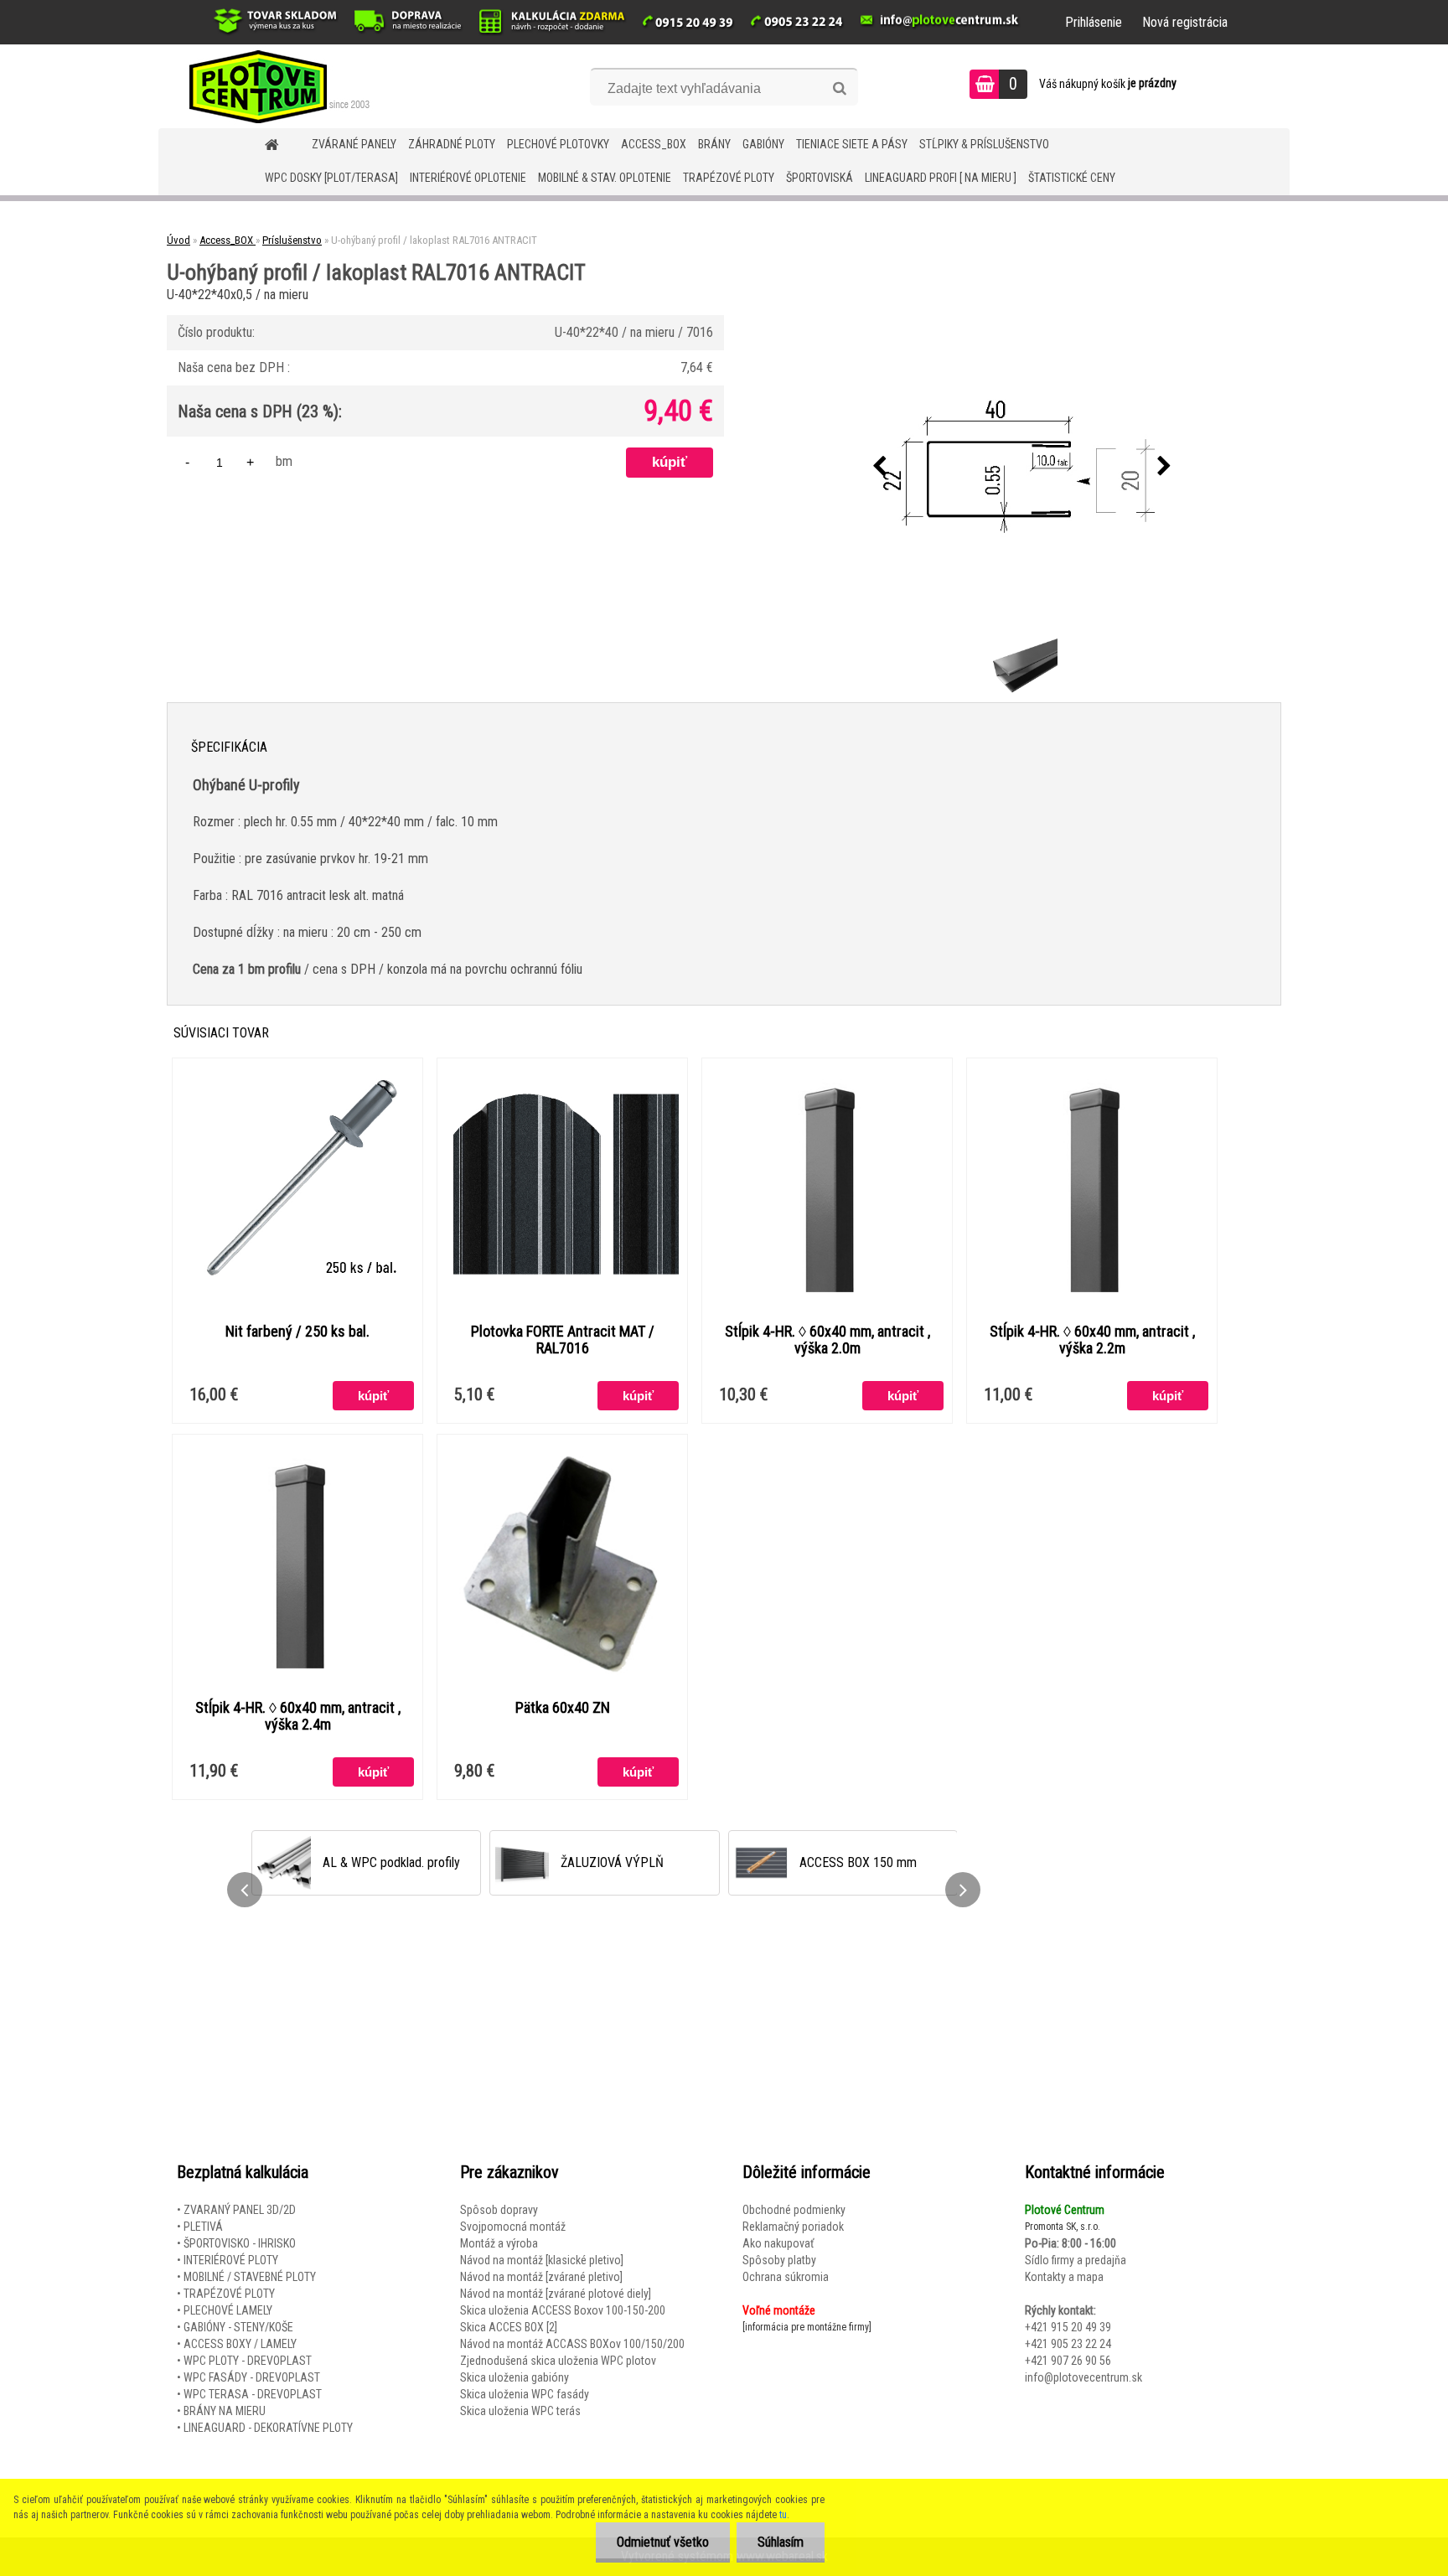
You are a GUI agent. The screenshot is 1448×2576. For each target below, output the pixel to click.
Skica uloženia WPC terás (520, 2411)
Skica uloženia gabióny (515, 2377)
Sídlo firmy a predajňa (1076, 2260)
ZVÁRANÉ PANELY (354, 144)
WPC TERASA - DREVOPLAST (253, 2394)
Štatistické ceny (1072, 178)
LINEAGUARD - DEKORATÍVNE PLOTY (268, 2428)
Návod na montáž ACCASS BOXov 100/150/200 (572, 2344)
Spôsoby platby (779, 2260)
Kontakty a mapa (1064, 2277)
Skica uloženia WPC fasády (525, 2394)
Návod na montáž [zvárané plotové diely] (556, 2294)
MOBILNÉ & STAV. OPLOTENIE (605, 178)
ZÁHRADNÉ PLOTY (452, 144)
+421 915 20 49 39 (1068, 2327)
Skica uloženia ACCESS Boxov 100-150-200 (563, 2310)
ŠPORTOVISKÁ (820, 178)
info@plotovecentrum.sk (1083, 2377)
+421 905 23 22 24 (1068, 2344)
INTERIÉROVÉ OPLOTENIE (468, 178)
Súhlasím (781, 2542)
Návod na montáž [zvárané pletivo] (541, 2277)
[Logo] (274, 86)
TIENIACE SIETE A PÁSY (852, 144)
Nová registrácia (1185, 22)
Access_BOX (654, 144)
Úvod (178, 240)
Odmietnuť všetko (663, 2542)
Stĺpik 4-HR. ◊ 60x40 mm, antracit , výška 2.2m (1092, 1340)
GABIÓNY (763, 144)
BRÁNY (714, 144)
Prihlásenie (1094, 22)
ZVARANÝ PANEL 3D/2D (240, 2210)
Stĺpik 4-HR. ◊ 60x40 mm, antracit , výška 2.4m (298, 1716)
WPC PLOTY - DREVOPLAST (248, 2361)
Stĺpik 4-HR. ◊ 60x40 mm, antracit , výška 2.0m (827, 1340)
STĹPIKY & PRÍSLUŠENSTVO (984, 144)
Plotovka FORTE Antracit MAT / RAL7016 (563, 1340)
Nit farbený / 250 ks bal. (297, 1332)
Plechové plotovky (558, 144)
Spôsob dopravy (499, 2210)
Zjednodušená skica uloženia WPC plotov (558, 2361)
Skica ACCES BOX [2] (509, 2327)
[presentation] (880, 467)
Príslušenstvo (292, 240)
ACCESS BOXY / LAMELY (240, 2344)
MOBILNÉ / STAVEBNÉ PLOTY (250, 2277)
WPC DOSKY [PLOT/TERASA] (331, 178)
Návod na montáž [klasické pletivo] (542, 2260)
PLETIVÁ (203, 2227)
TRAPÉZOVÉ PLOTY (729, 178)
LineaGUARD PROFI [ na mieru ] (941, 178)
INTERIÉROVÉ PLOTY (231, 2260)
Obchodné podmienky (794, 2210)
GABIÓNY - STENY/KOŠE (238, 2327)
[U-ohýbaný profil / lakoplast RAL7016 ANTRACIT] (1022, 467)
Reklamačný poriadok (793, 2227)
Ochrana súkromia (786, 2277)
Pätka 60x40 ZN (563, 1708)
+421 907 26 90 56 (1068, 2361)
